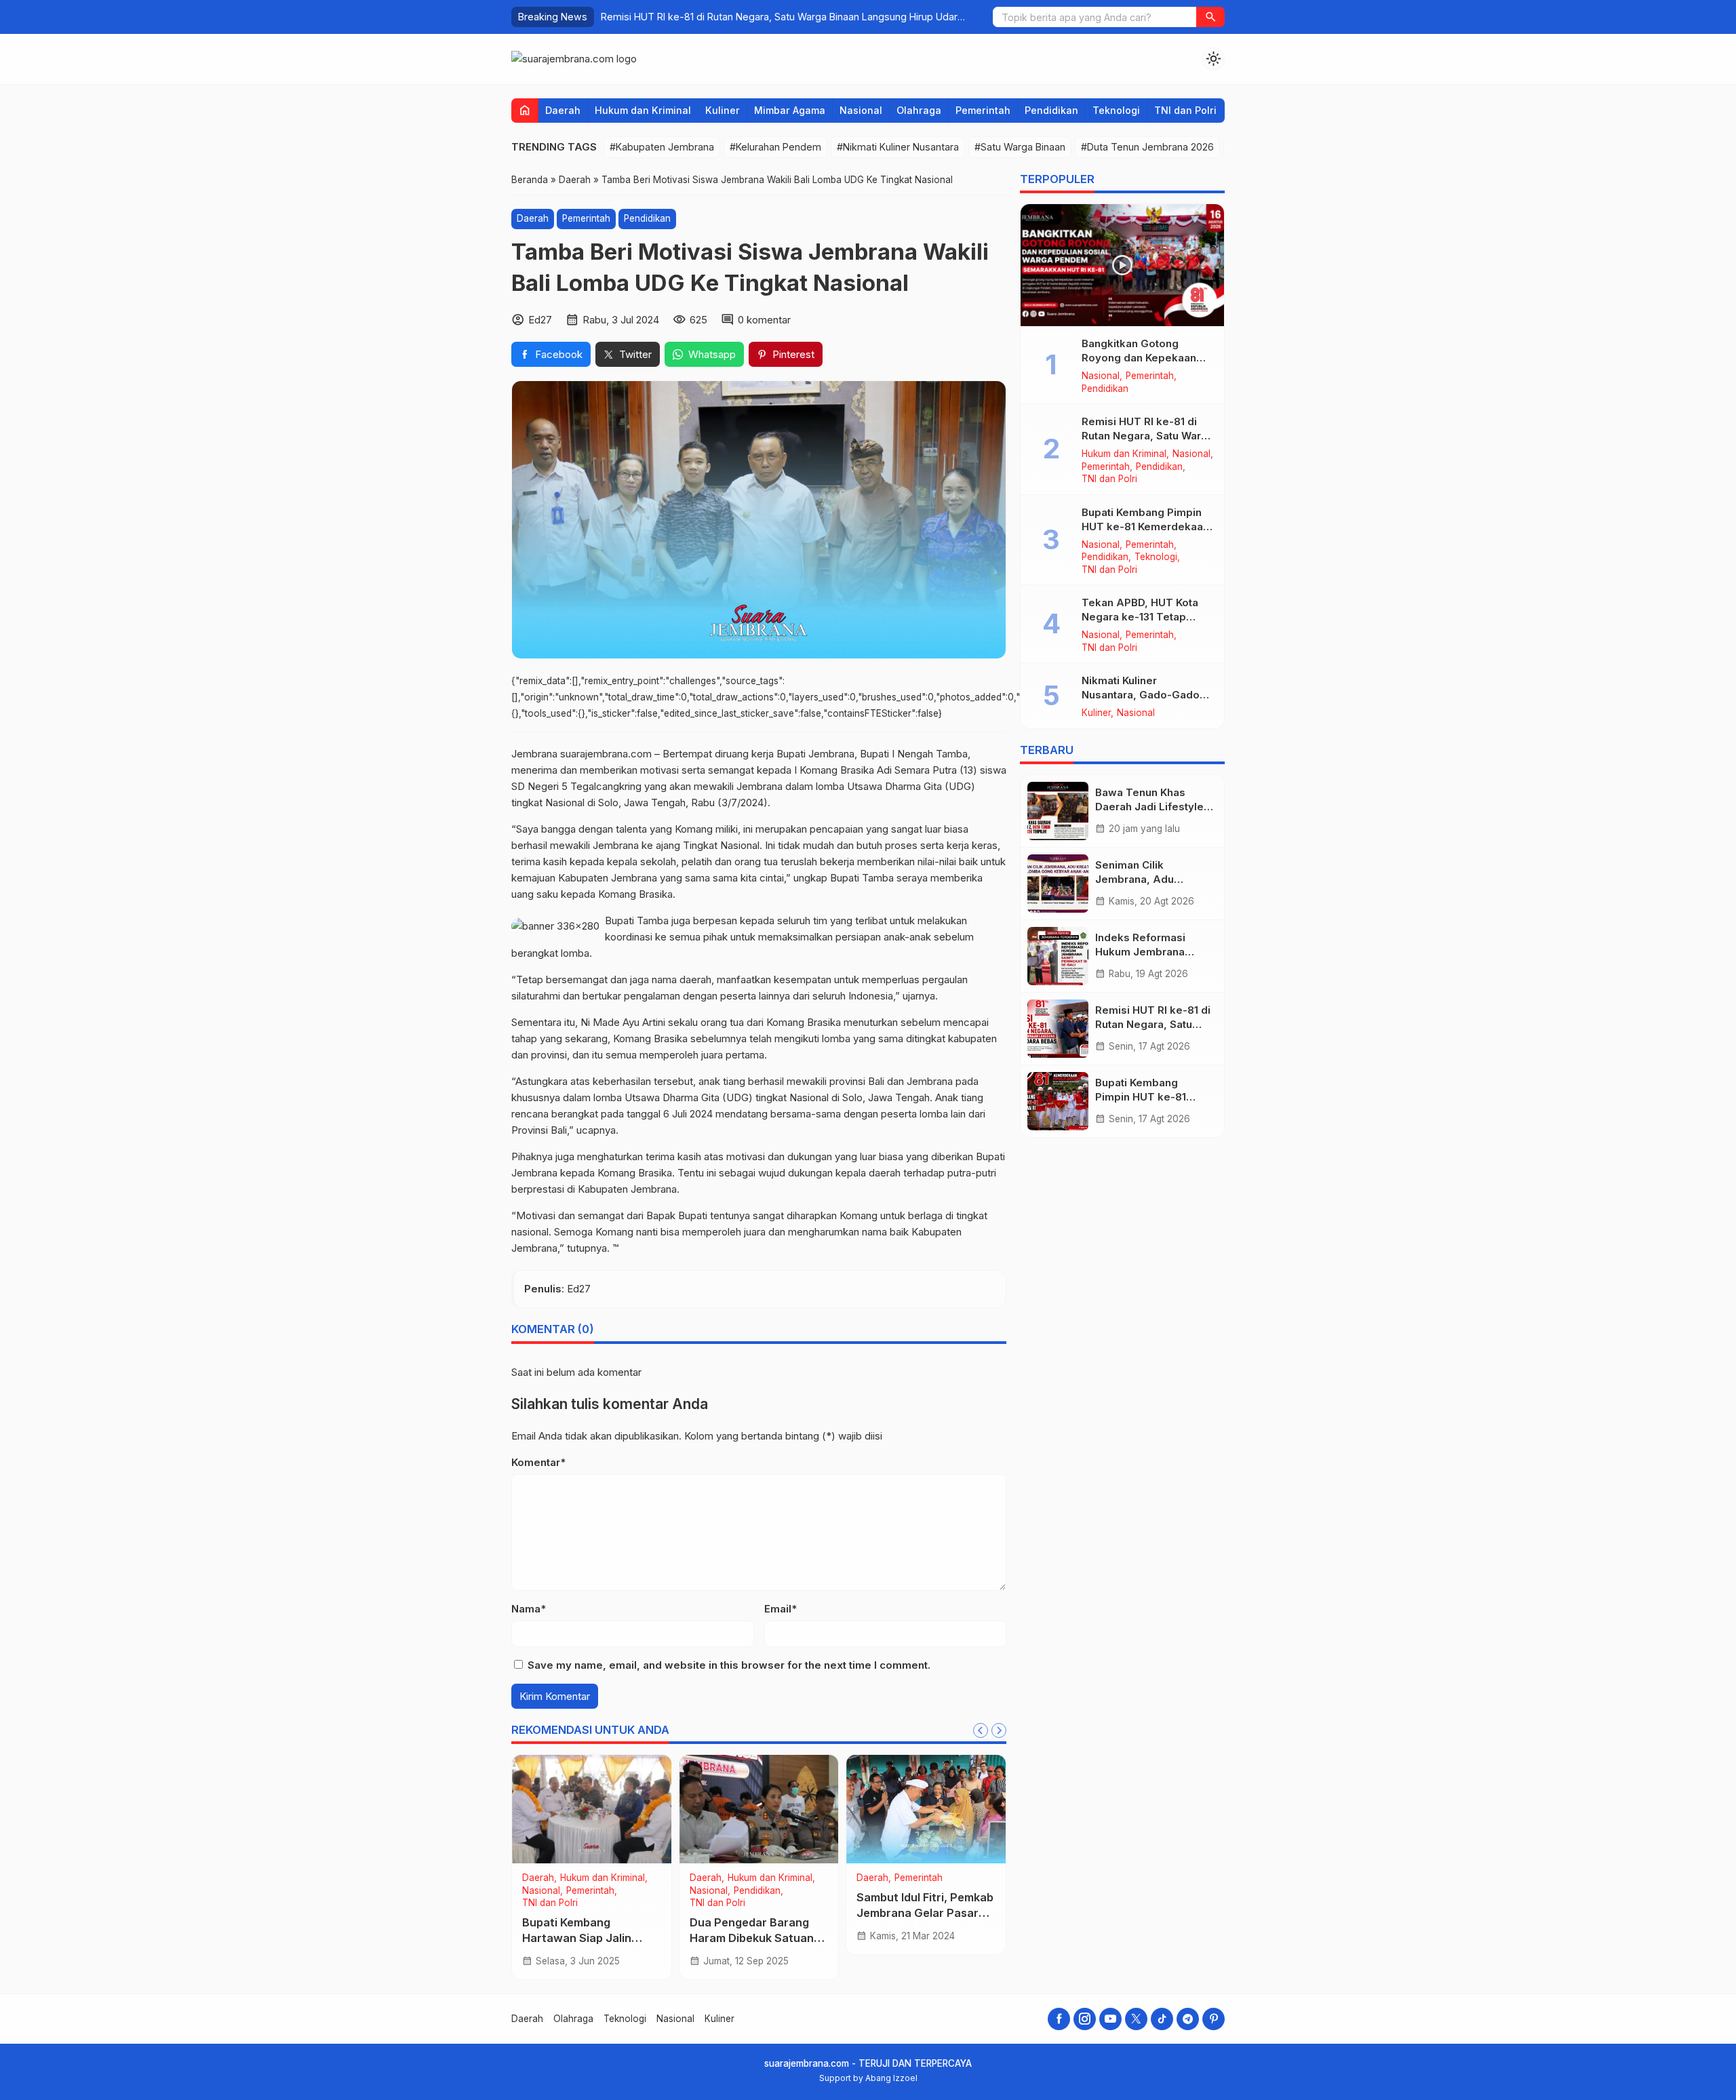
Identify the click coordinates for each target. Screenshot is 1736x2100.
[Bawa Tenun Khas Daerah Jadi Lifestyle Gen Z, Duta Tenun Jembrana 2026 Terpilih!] (1058, 811)
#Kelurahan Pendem (775, 147)
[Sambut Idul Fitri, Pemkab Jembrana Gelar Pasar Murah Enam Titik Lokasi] (926, 1809)
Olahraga (919, 110)
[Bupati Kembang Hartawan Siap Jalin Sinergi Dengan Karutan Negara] (592, 1809)
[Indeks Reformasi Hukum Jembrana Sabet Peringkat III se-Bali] (1058, 956)
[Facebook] (1059, 2019)
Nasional (861, 110)
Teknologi (1116, 110)
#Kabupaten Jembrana (662, 147)
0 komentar (764, 320)
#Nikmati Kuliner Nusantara (898, 147)
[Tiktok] (1162, 2019)
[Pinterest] (1214, 2019)
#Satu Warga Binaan (1020, 147)
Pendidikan (1051, 110)
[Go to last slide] (981, 1730)
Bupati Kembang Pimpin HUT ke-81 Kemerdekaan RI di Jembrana (1145, 527)
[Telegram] (1188, 2019)
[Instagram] (1085, 2019)
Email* (781, 1609)
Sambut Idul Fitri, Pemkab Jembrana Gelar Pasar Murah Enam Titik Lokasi (925, 1913)
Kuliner (723, 110)
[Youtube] (1110, 2019)
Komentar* (538, 1462)
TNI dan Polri (1185, 110)
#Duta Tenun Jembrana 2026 (1147, 147)
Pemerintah (983, 110)
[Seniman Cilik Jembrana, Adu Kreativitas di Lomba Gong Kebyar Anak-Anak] (1058, 884)
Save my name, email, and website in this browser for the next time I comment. (729, 1665)
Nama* (529, 1609)
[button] (1210, 17)
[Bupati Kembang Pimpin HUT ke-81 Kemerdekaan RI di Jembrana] (1058, 1101)
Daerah (563, 110)
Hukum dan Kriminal (643, 110)
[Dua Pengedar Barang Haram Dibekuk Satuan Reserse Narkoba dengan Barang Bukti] (759, 1809)
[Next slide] (999, 1730)
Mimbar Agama (790, 110)
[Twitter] (1136, 2019)
